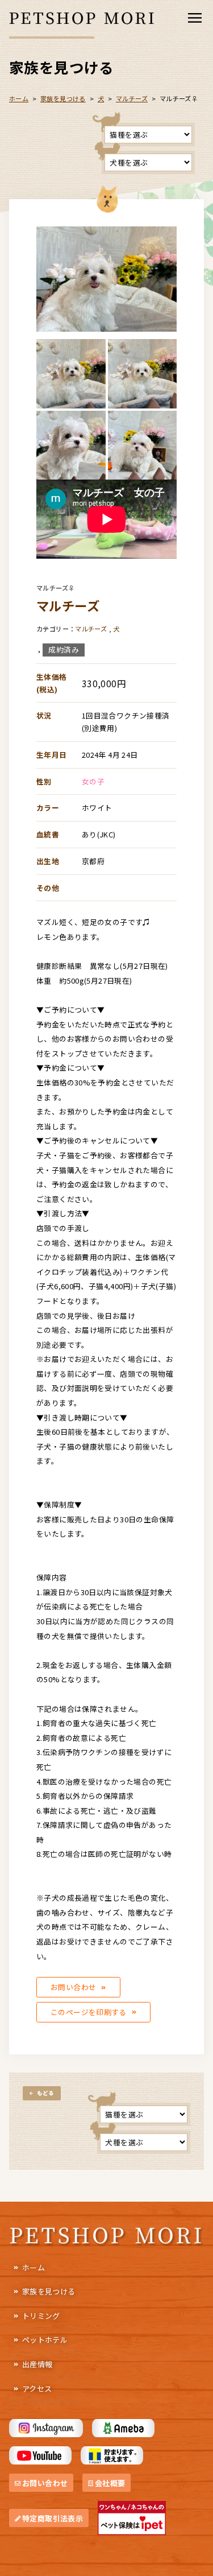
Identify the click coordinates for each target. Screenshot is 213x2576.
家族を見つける (49, 2291)
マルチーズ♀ (55, 588)
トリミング (41, 2316)
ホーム (34, 2267)
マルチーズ (132, 98)
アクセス (37, 2389)
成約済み (64, 649)
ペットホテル (45, 2340)
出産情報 (37, 2364)
